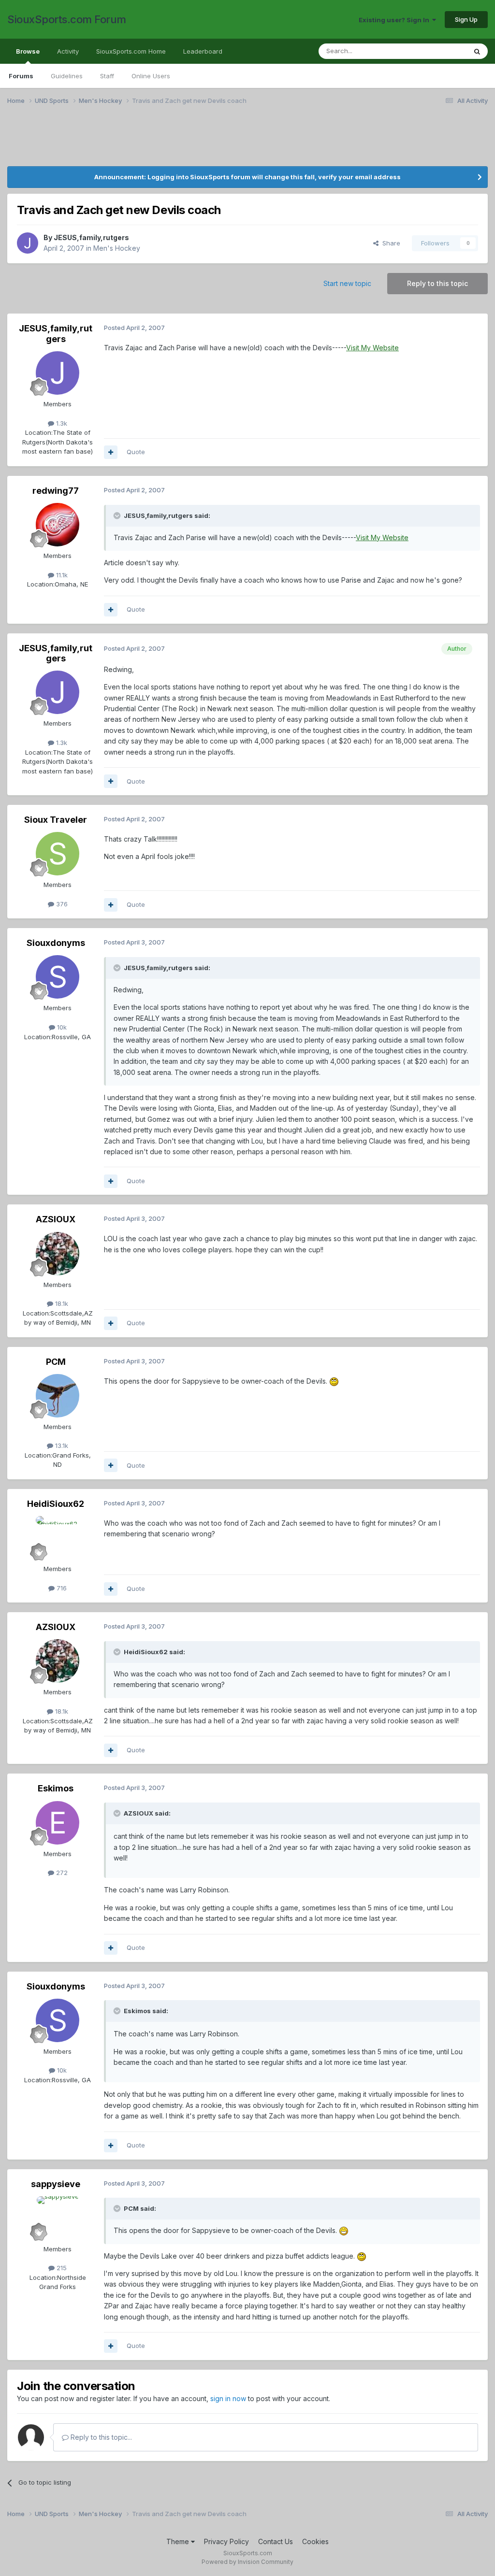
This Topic (438, 51)
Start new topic (347, 283)
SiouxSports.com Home (131, 51)
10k (61, 1027)
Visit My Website (372, 348)
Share (389, 243)
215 (61, 2268)
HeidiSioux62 (56, 1504)
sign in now (228, 2398)
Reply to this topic (437, 283)
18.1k (61, 1303)
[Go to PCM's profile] (58, 1396)
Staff (107, 76)
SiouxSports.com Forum (67, 19)
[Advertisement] (247, 142)
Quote (136, 452)
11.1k (61, 575)
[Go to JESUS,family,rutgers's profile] (28, 243)
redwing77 (56, 491)
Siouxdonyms (56, 943)
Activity (68, 51)
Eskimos (56, 1788)
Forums (21, 76)
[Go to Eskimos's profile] (58, 1823)
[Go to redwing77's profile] (58, 525)
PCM (56, 1362)
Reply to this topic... (100, 2437)
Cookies (315, 2541)
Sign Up (466, 19)
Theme (179, 2541)
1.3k (61, 423)
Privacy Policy (226, 2541)
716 (61, 1588)
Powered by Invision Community (247, 2562)
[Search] (477, 51)
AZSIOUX (56, 1219)
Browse (28, 51)
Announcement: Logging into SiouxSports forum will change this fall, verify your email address (247, 177)
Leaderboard (203, 51)
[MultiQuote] (111, 452)
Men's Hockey (117, 248)
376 (61, 904)
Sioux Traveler (56, 820)
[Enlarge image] (334, 1381)
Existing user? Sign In (395, 20)
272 (61, 1873)
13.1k (61, 1445)
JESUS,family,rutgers (91, 237)
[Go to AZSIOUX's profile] (58, 1254)
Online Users (151, 76)
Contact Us (276, 2541)
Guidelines (67, 76)
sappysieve (56, 2184)
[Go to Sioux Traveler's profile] (58, 854)
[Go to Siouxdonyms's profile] (58, 977)
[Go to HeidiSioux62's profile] (58, 1538)
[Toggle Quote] (118, 515)
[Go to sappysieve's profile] (58, 2218)
